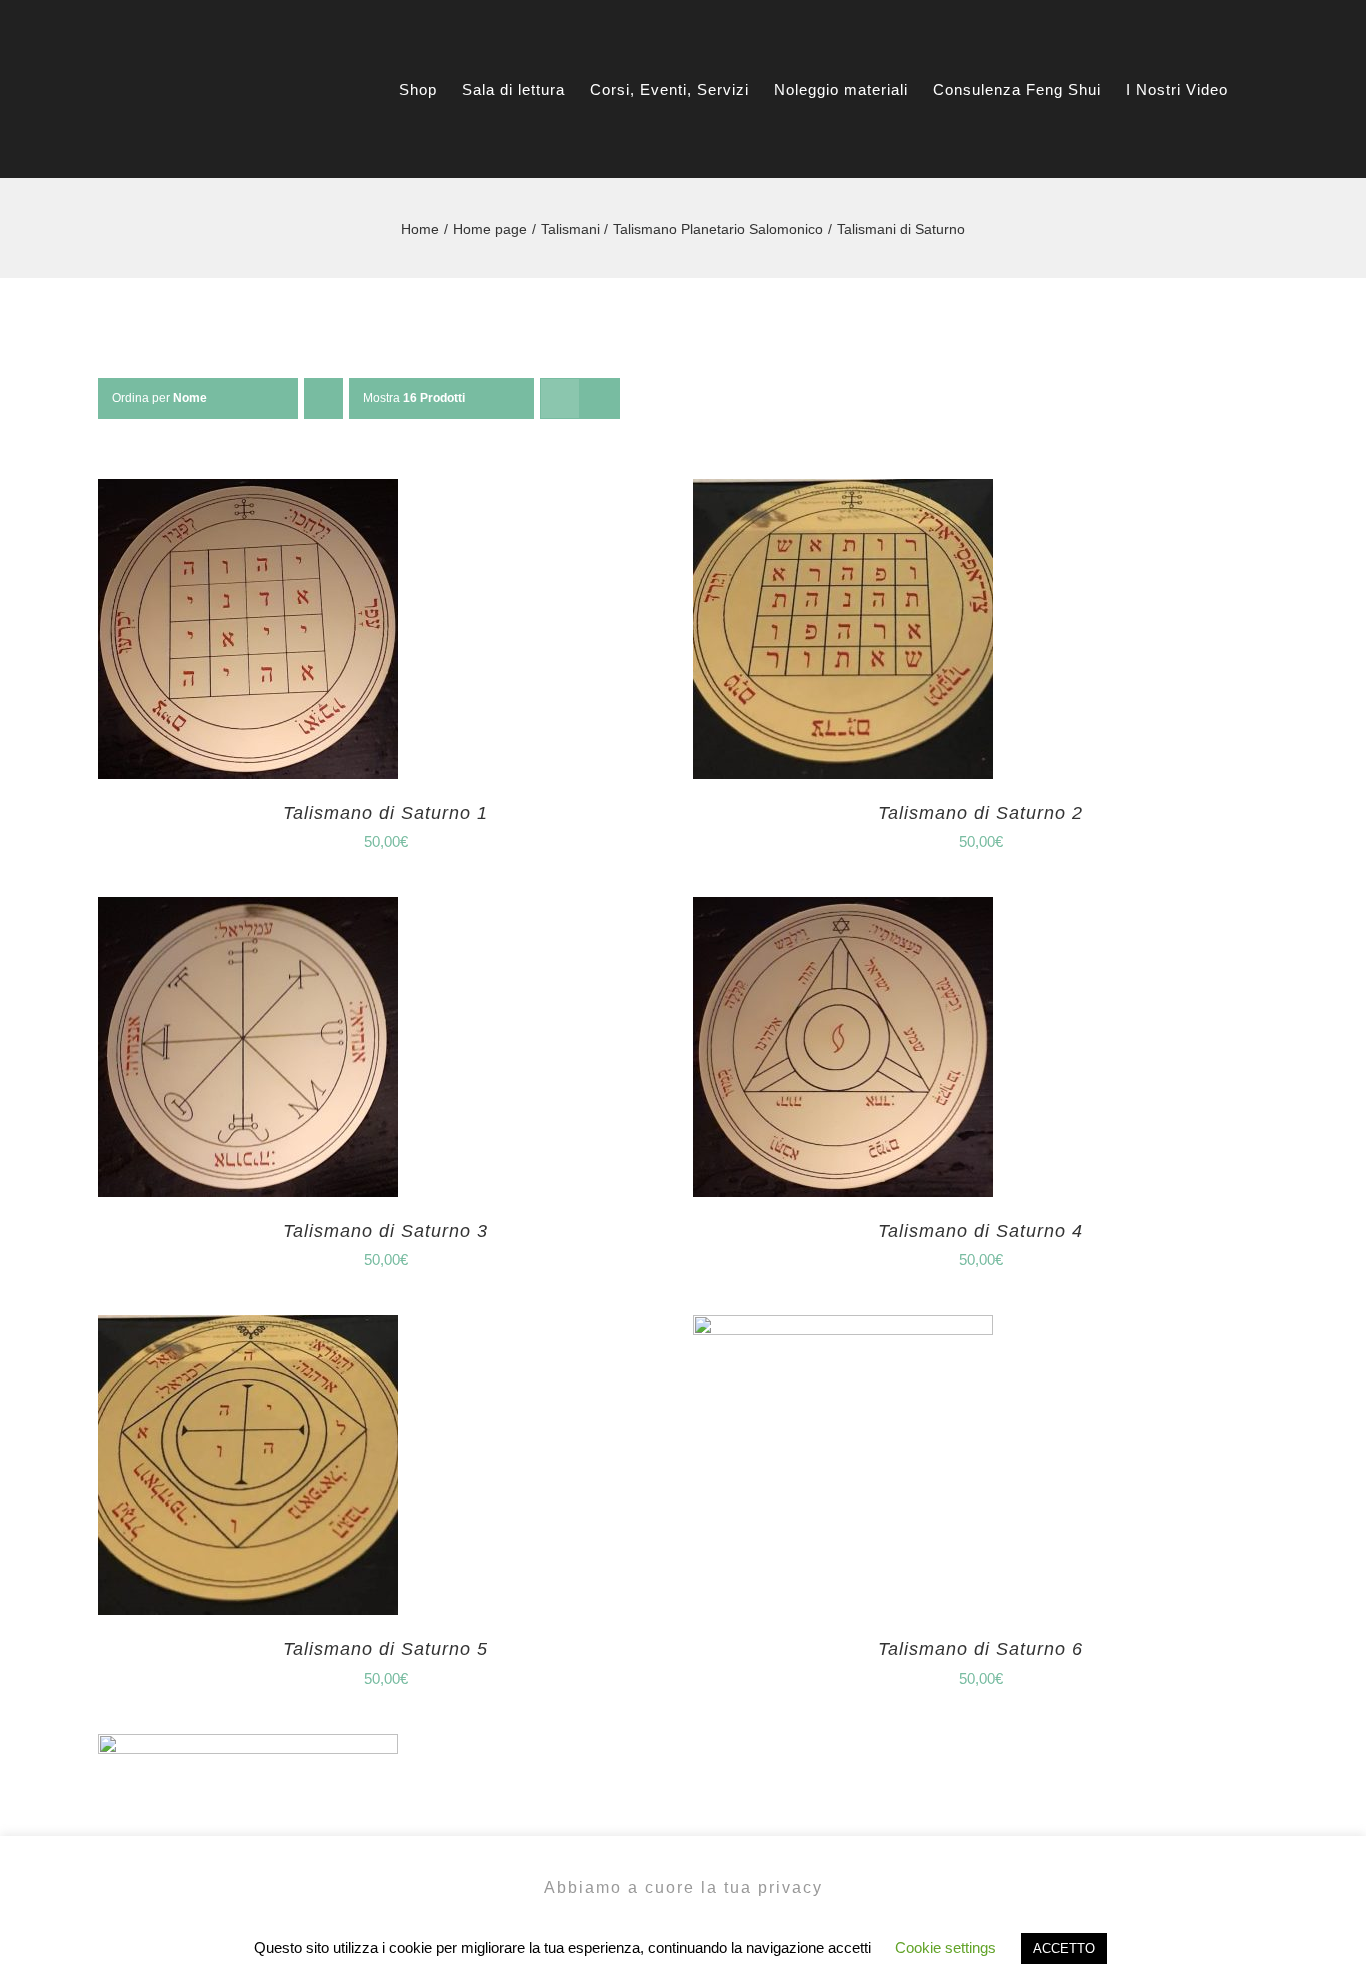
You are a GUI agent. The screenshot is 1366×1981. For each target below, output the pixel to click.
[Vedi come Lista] (599, 398)
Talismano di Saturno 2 (980, 813)
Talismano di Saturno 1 (385, 813)
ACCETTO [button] (1064, 1948)
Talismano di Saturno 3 (385, 1231)
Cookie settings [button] (945, 1947)
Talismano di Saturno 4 (980, 1231)
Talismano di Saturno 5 (385, 1649)
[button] (1304, 89)
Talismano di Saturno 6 (980, 1649)
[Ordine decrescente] (323, 398)
